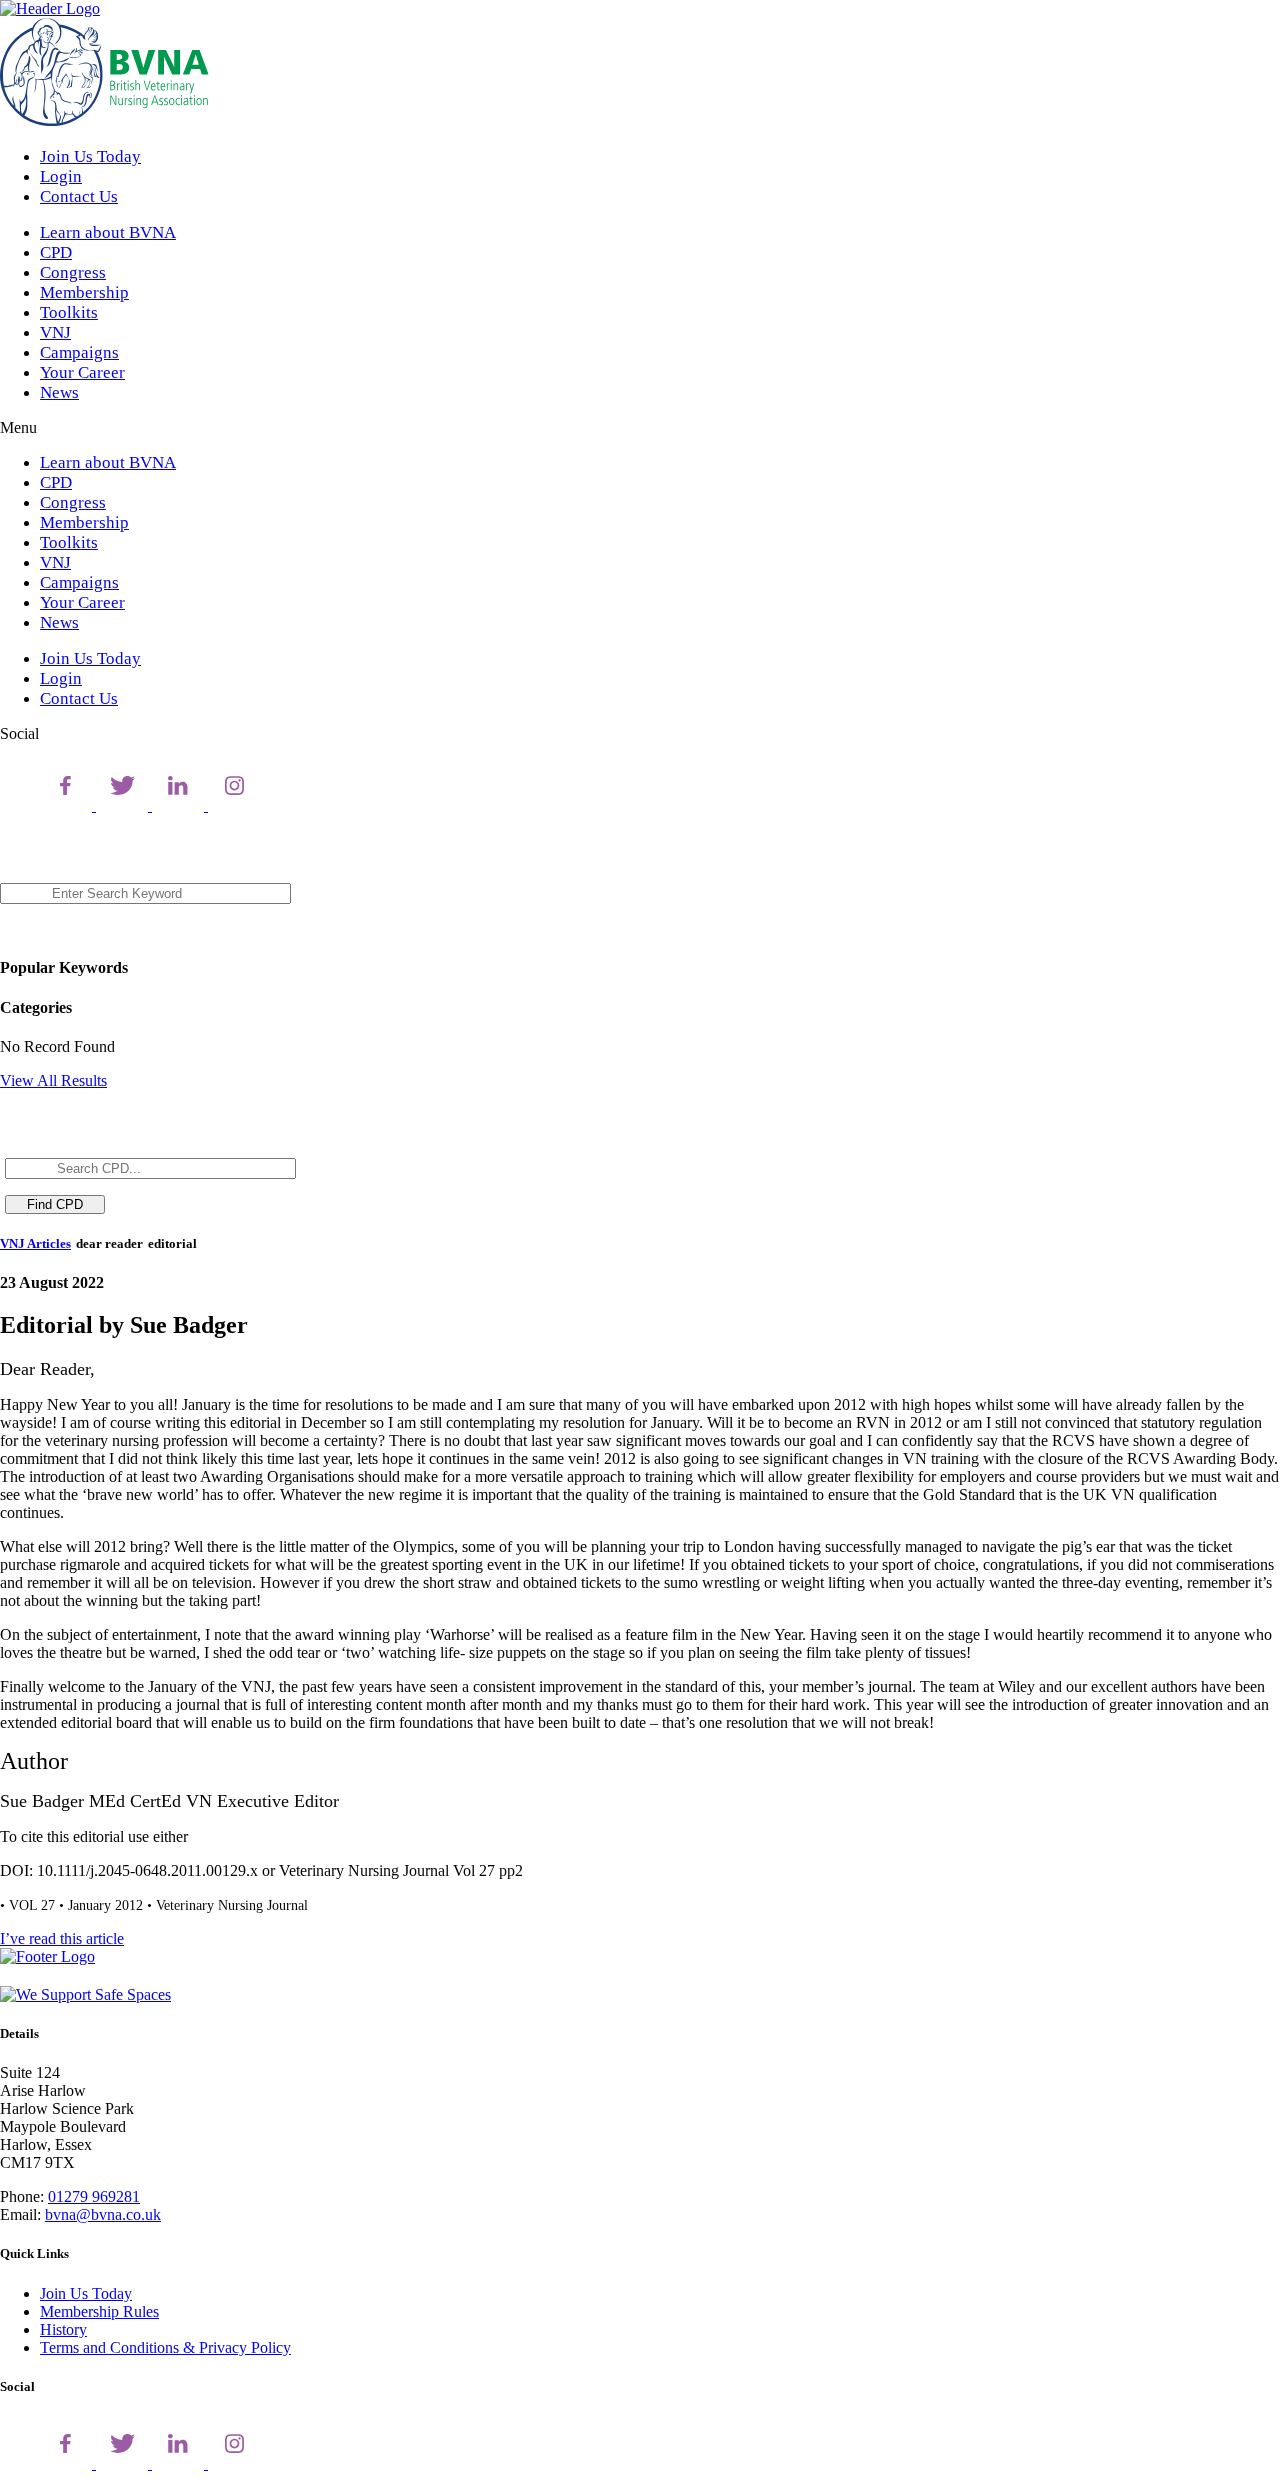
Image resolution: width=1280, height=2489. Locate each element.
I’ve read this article (62, 1938)
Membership (84, 292)
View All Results (53, 1080)
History (63, 2329)
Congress (73, 272)
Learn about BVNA (108, 232)
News (59, 392)
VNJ (55, 332)
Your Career (82, 372)
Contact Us (79, 196)
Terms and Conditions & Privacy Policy (165, 2347)
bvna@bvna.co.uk (103, 2214)
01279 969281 (94, 2196)
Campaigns (79, 352)
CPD (56, 252)
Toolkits (69, 312)
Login (61, 176)
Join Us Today (90, 156)
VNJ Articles (35, 1243)
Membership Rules (99, 2311)
